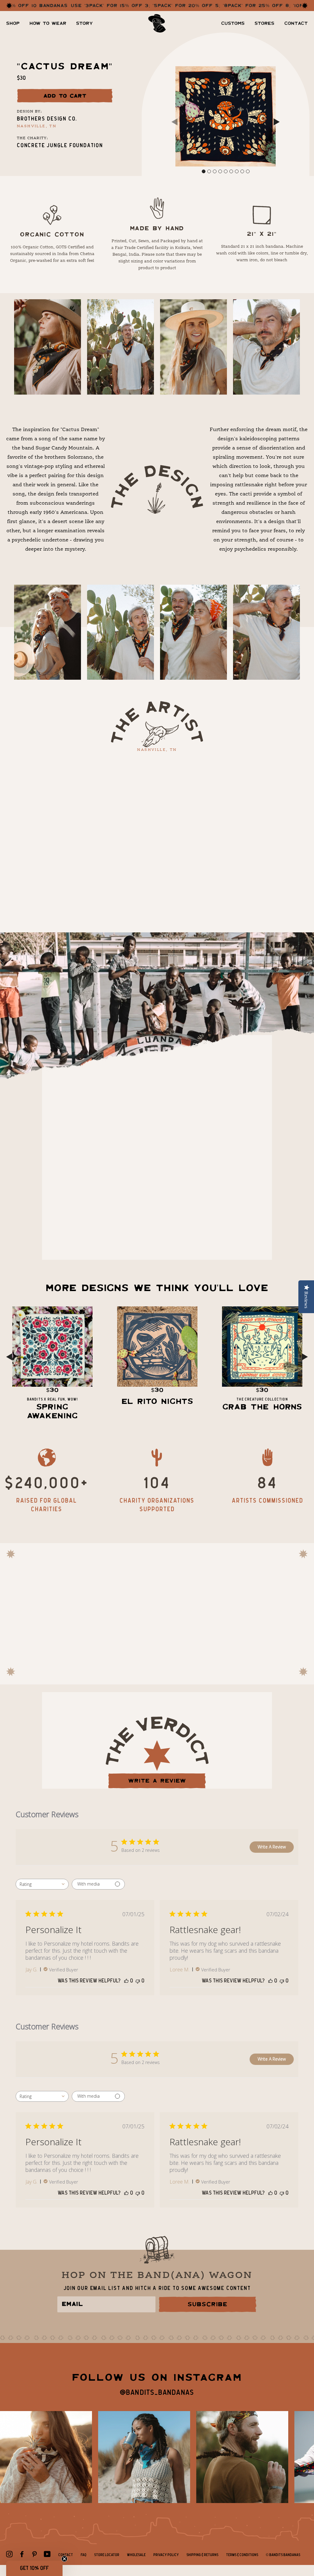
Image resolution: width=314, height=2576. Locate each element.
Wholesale (136, 2555)
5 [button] (226, 171)
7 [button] (237, 171)
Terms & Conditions (242, 2555)
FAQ (84, 2555)
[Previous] (174, 123)
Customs (233, 23)
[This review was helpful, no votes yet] (126, 1981)
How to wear (48, 23)
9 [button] (248, 171)
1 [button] (204, 171)
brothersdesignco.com (201, 781)
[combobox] (42, 1884)
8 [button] (242, 171)
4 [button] (220, 171)
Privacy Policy (166, 2555)
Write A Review (272, 1847)
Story (84, 23)
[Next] (277, 123)
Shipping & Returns (202, 2555)
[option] (226, 116)
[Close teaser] (64, 2559)
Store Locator (107, 2555)
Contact (296, 23)
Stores (264, 23)
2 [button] (209, 171)
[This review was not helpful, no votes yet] (138, 1981)
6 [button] (231, 171)
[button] (34, 2568)
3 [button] (215, 171)
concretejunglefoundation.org (103, 1235)
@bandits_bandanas (157, 2393)
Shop (13, 23)
